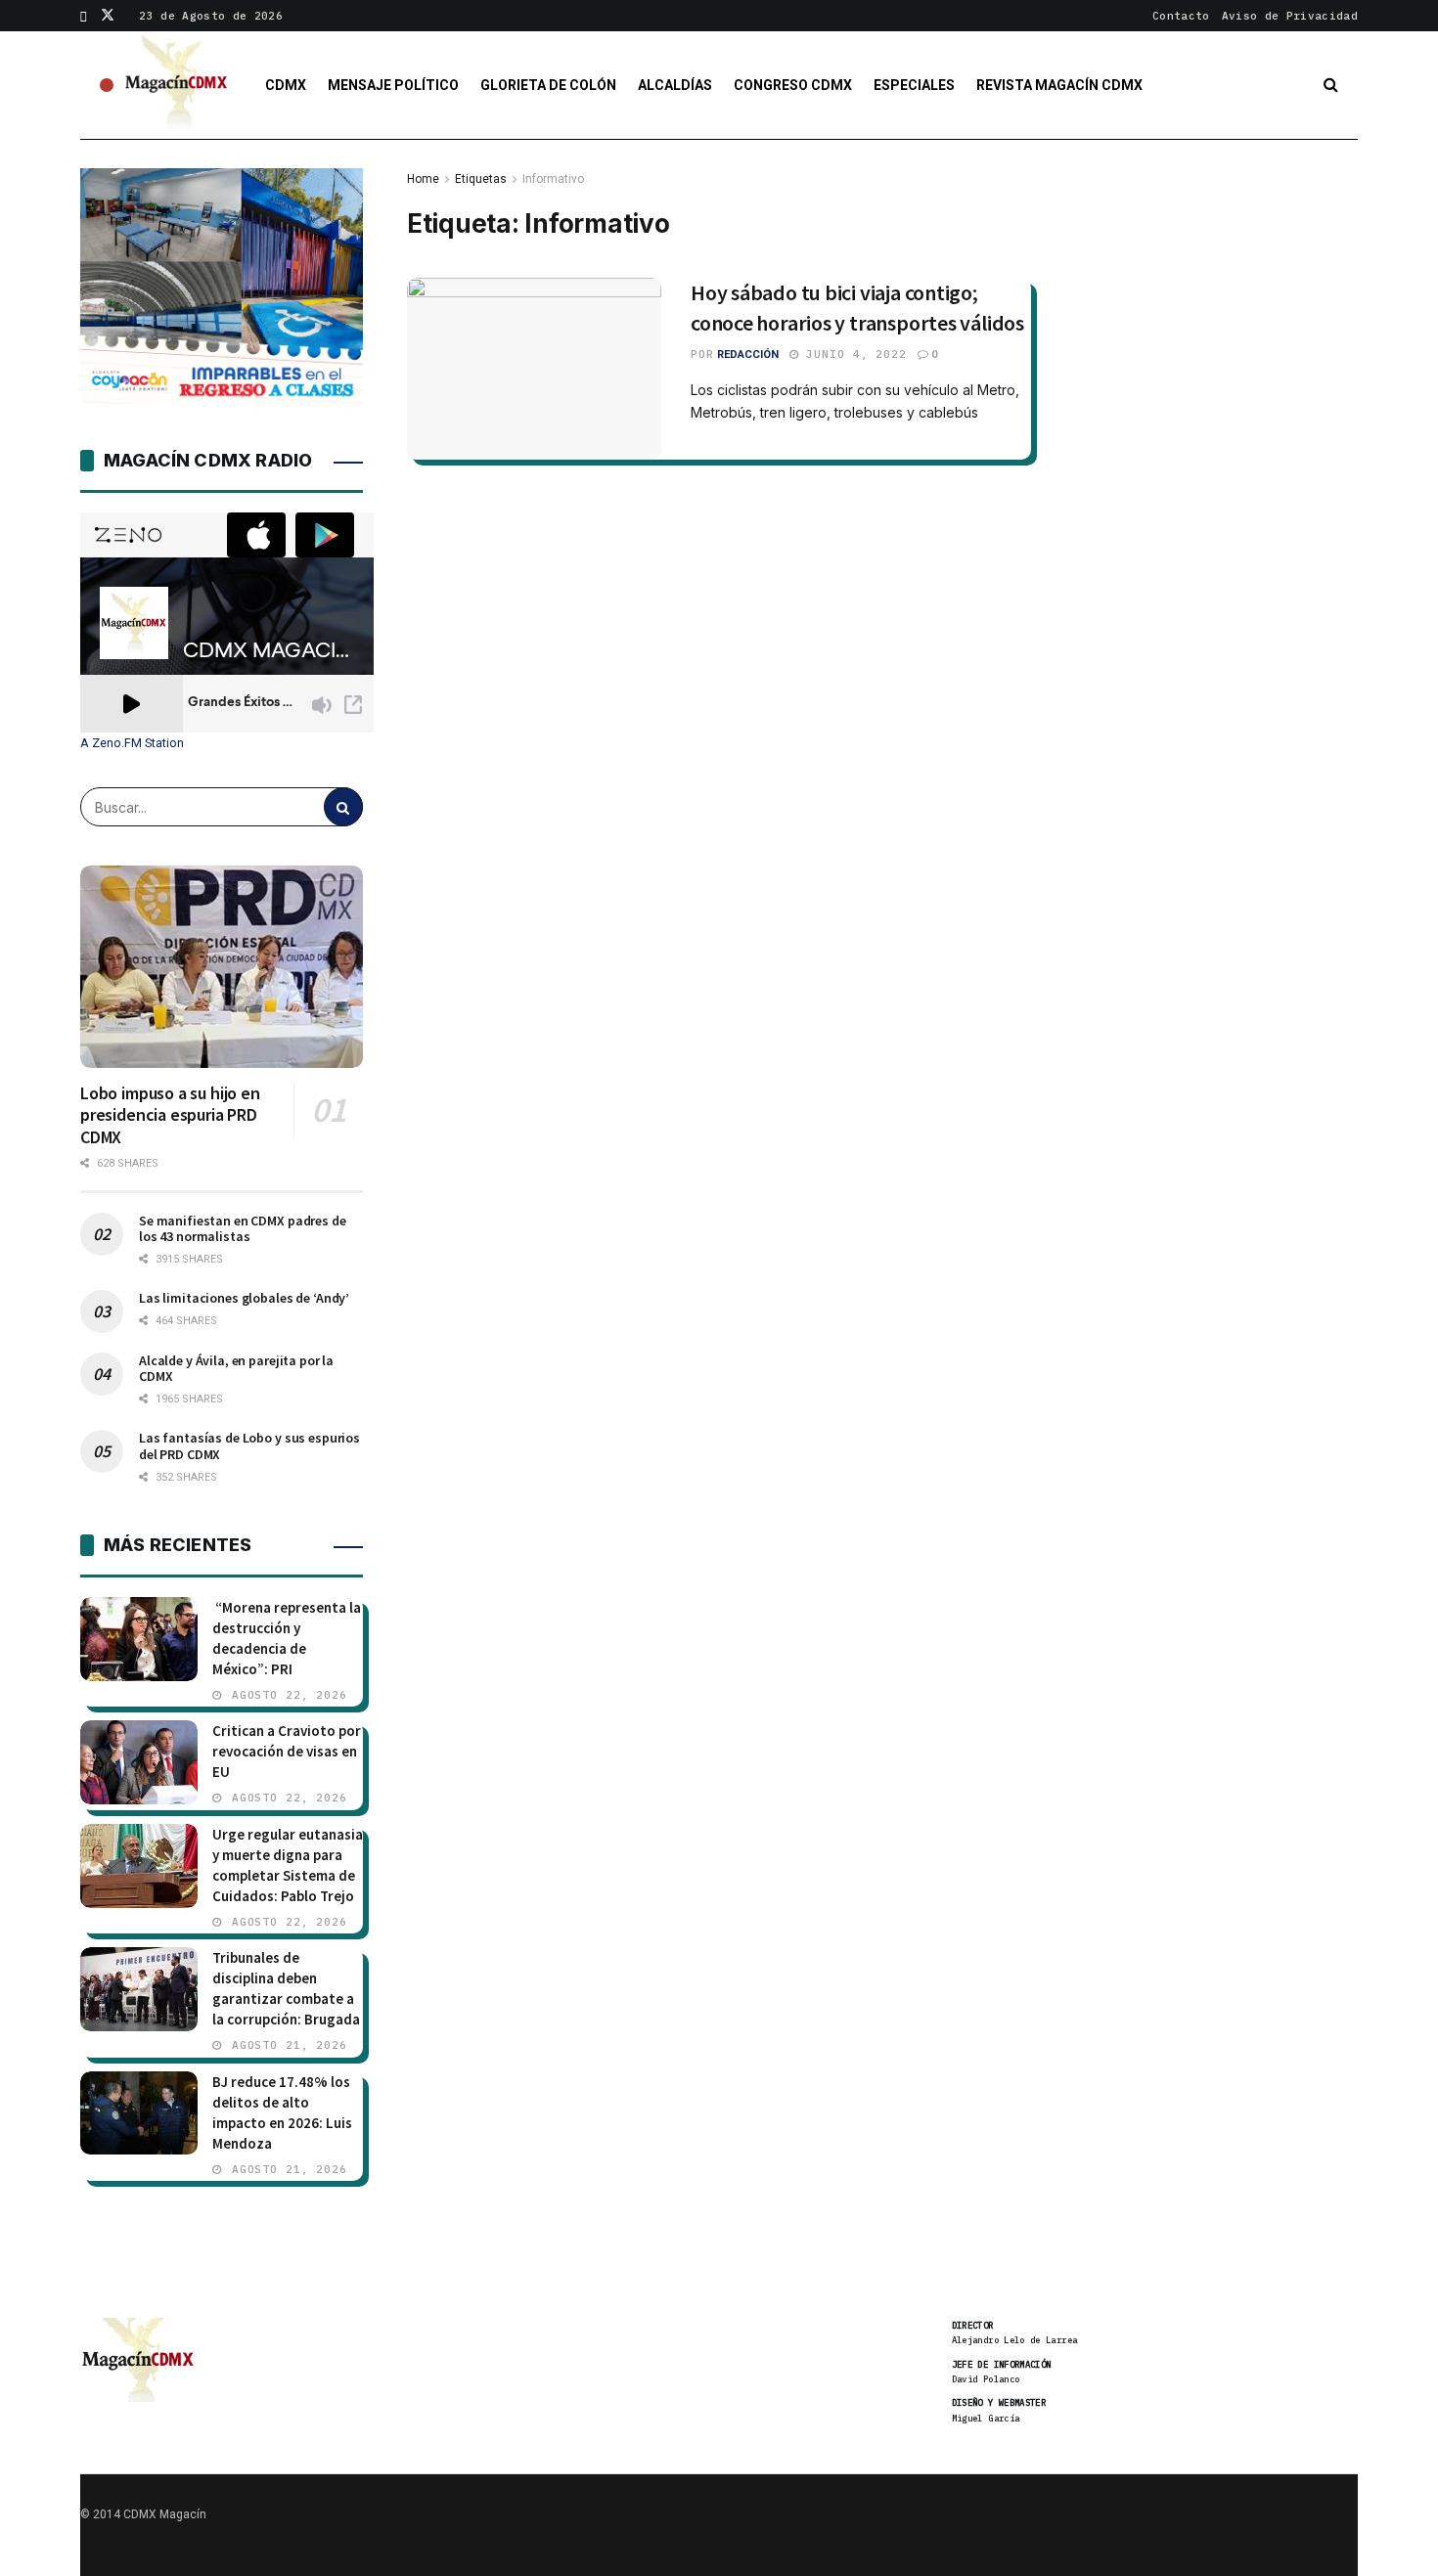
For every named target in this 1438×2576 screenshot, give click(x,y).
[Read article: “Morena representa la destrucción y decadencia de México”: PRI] (139, 1639)
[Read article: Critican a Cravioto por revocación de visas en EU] (139, 1762)
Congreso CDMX (793, 85)
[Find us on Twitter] (108, 16)
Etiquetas (481, 179)
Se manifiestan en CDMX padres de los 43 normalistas (243, 1228)
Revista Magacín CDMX (1059, 85)
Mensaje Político (393, 85)
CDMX (286, 85)
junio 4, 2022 (853, 354)
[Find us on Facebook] (84, 16)
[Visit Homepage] (177, 85)
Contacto (1181, 16)
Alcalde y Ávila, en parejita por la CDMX (236, 1368)
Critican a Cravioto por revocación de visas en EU (287, 1751)
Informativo (553, 179)
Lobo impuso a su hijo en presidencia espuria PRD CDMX (170, 1115)
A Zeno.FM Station (132, 743)
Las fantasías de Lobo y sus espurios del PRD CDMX (249, 1445)
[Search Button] (1331, 85)
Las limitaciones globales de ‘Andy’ (244, 1298)
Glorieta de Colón (548, 85)
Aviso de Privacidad (1290, 16)
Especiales (914, 85)
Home (423, 179)
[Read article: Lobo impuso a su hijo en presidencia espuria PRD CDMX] (222, 967)
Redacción (748, 355)
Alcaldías (675, 85)
